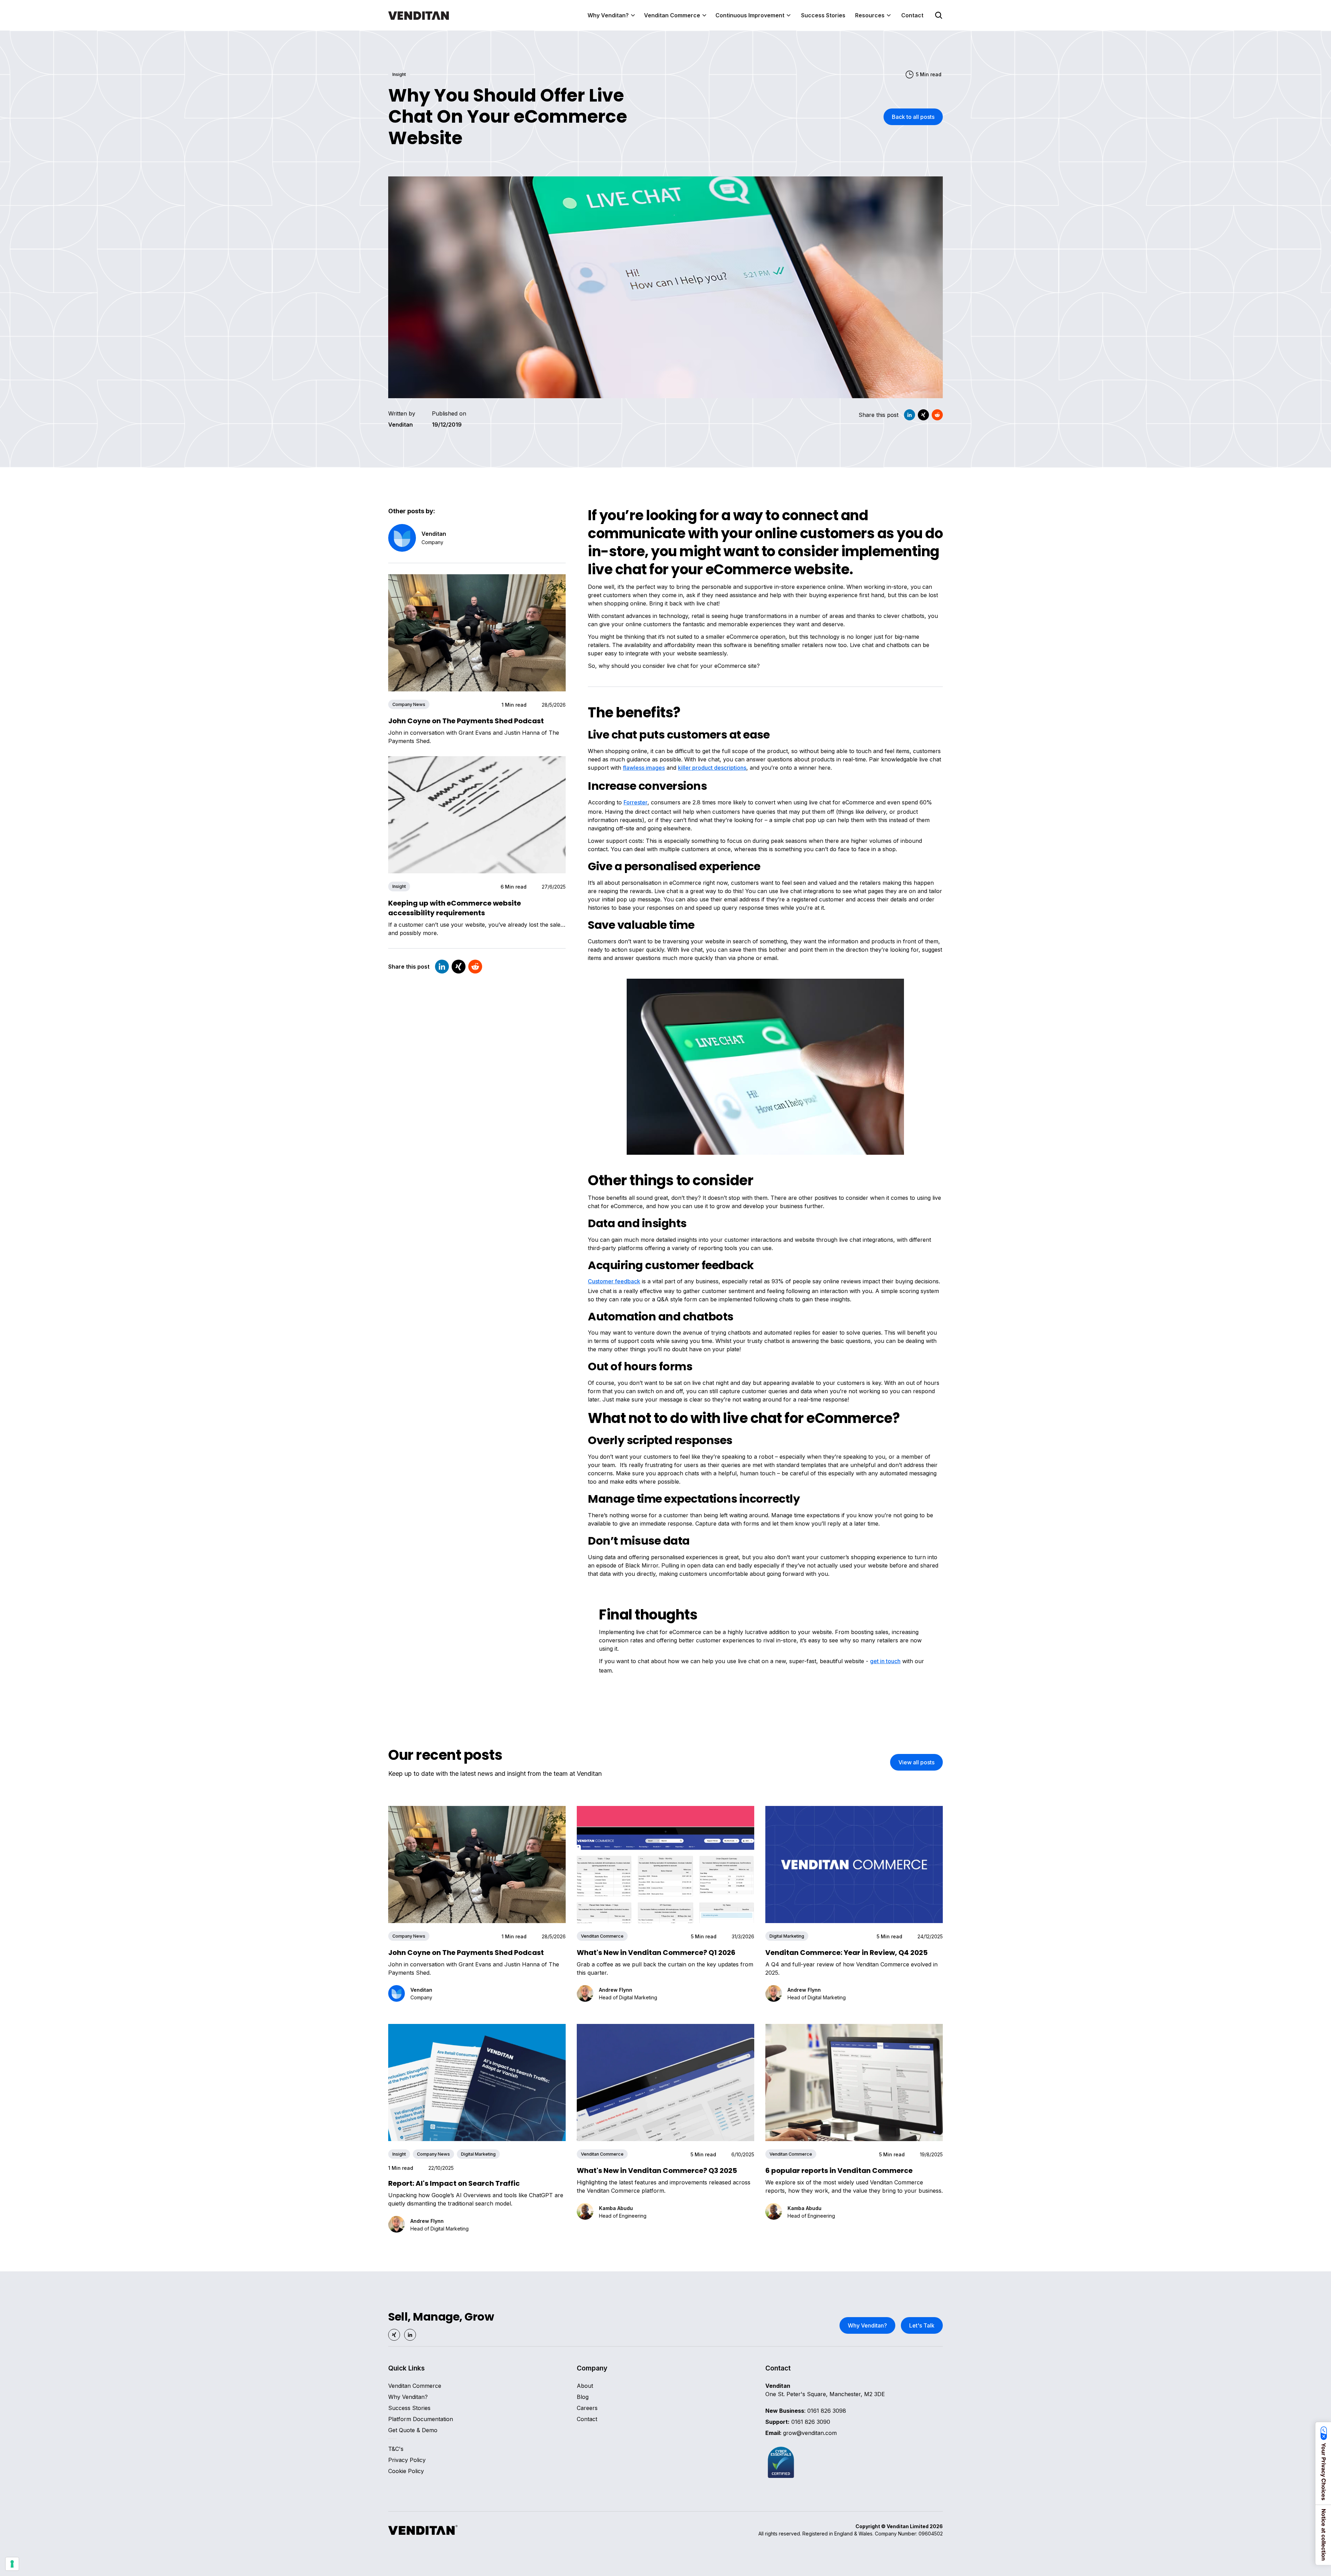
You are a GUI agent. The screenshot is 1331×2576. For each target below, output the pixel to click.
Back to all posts (913, 117)
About (585, 2386)
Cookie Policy (406, 2471)
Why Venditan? (867, 2325)
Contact (912, 15)
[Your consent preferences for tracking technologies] (12, 2564)
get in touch (885, 1661)
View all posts (916, 1762)
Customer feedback (614, 1281)
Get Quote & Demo (413, 2430)
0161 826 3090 (798, 2422)
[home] (419, 15)
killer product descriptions (712, 768)
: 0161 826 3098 (806, 2411)
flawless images (644, 768)
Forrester (636, 802)
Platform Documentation (421, 2419)
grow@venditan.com (801, 2433)
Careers (587, 2408)
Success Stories (823, 15)
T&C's (396, 2449)
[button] (612, 15)
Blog (583, 2397)
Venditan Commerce (415, 2386)
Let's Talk (922, 2325)
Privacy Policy (407, 2460)
